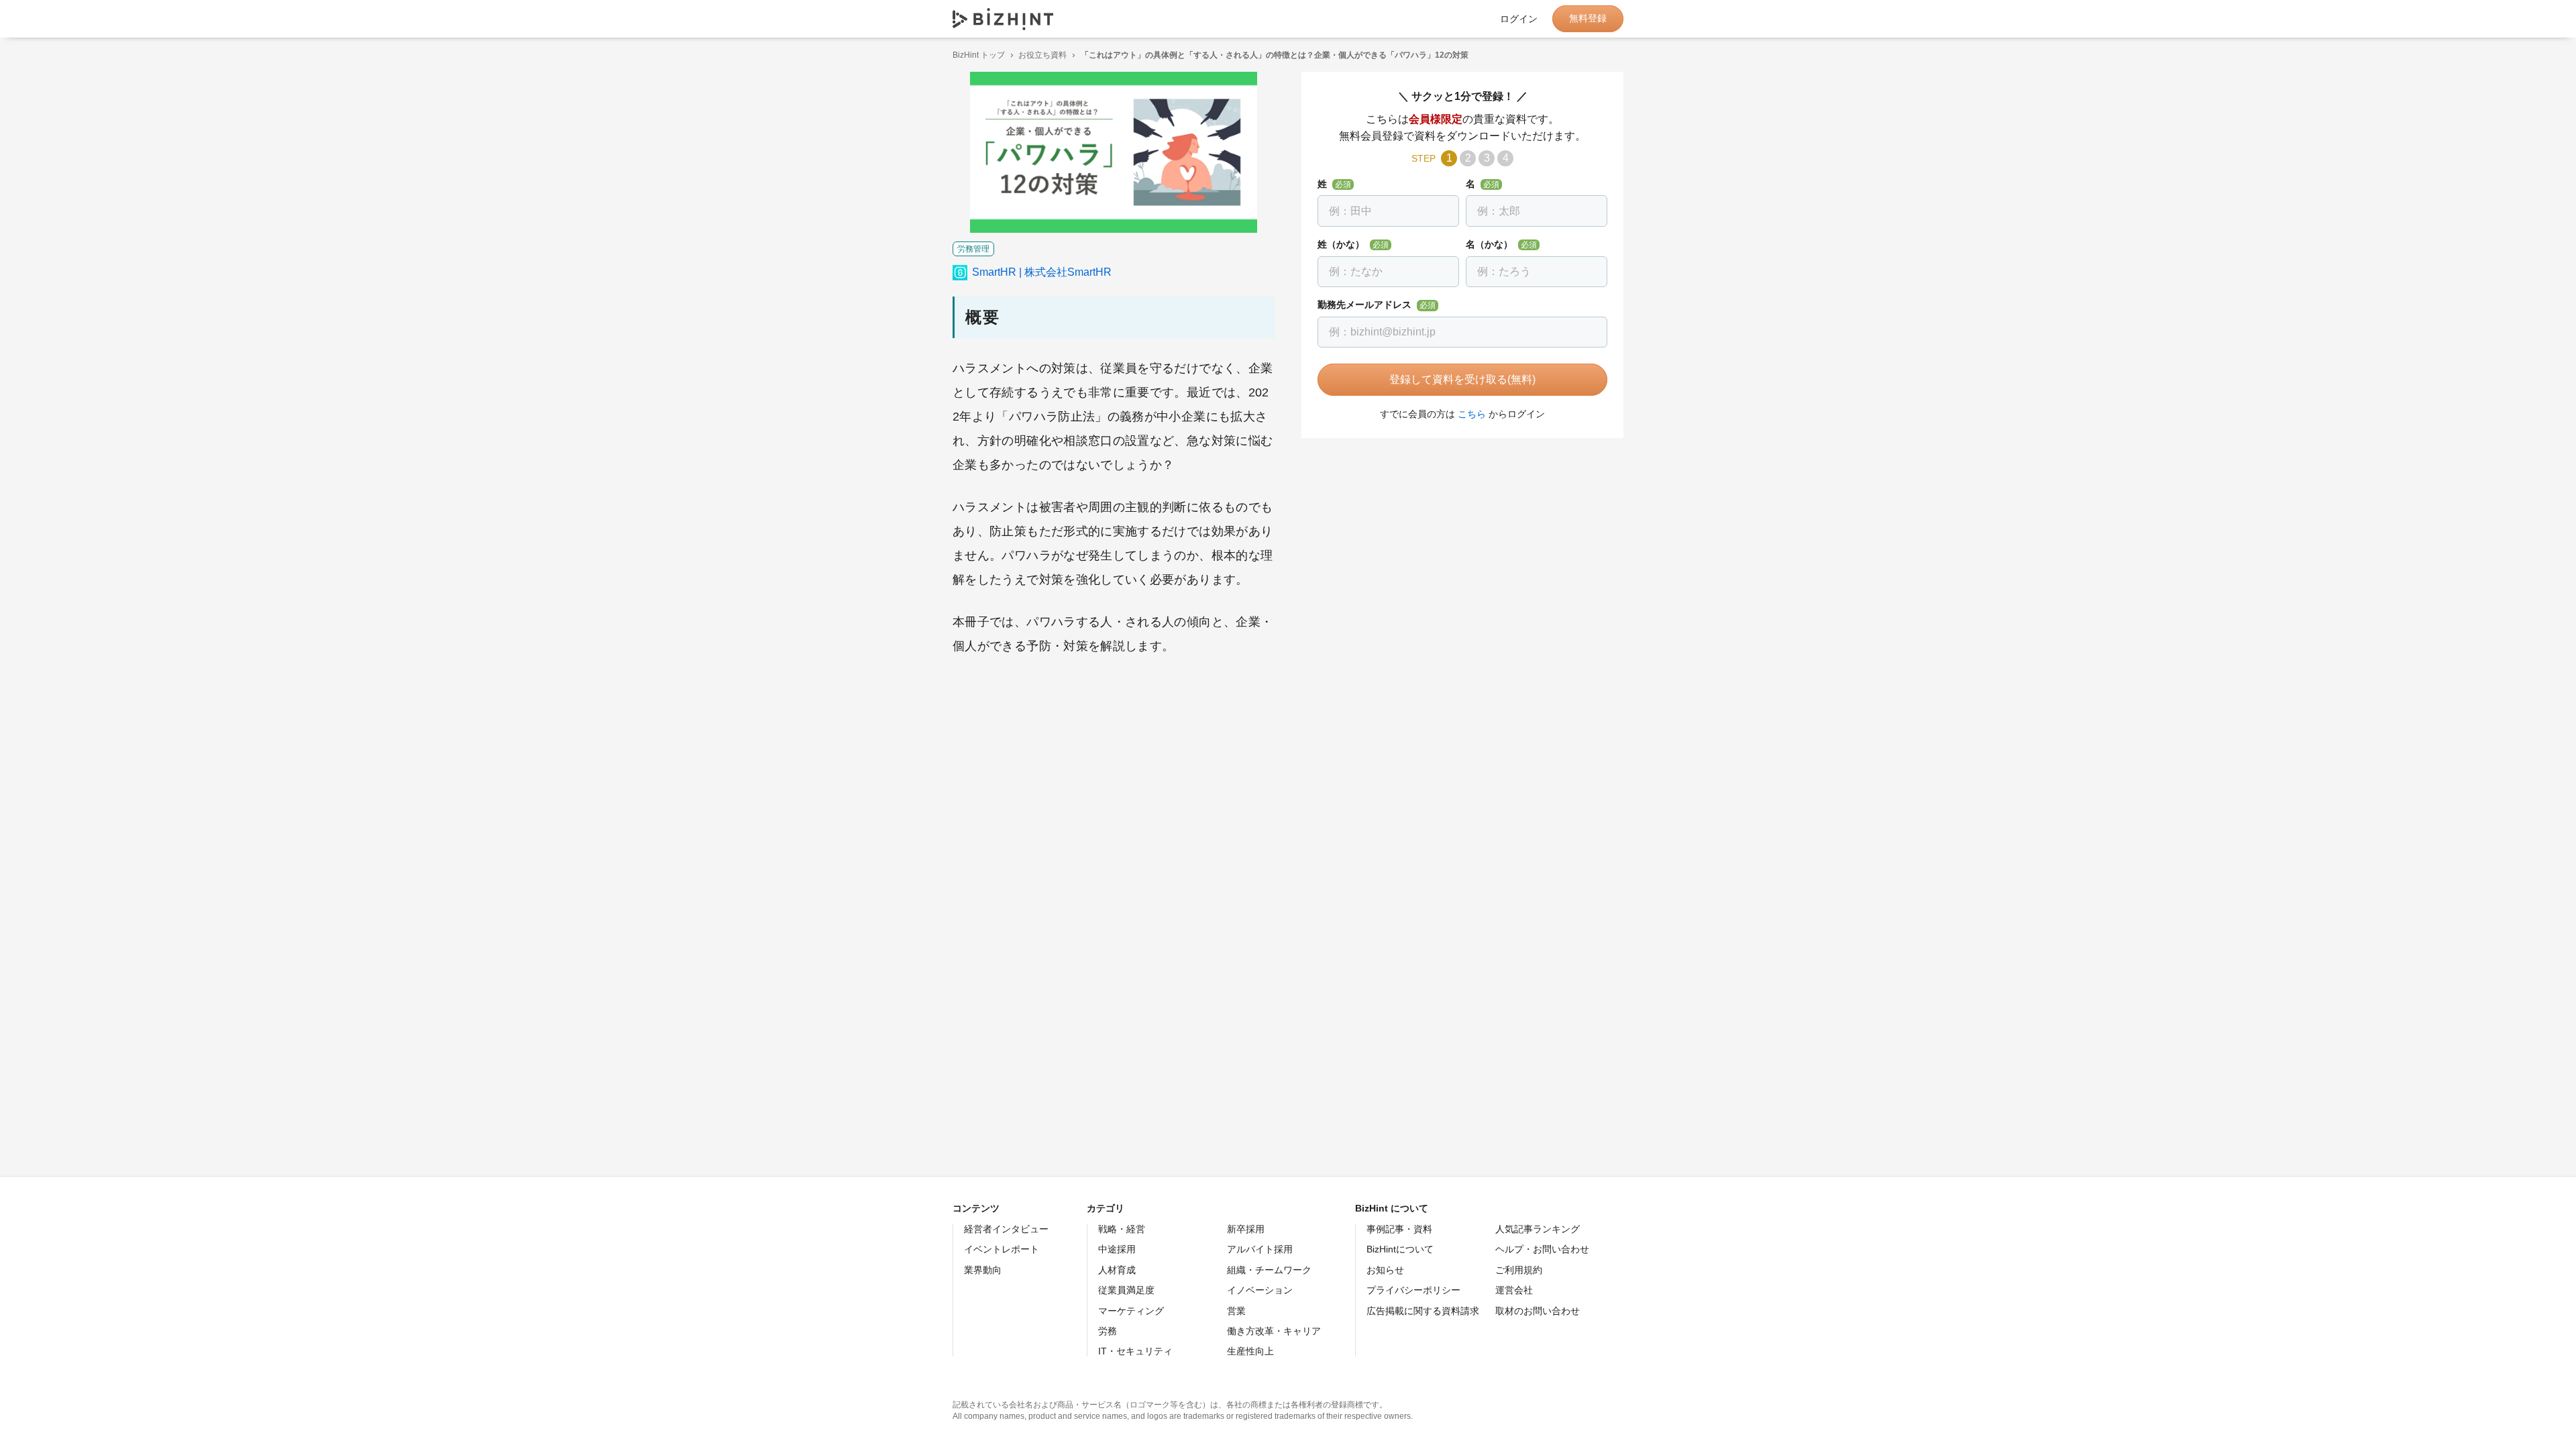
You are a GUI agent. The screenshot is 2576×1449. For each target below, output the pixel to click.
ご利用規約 (1519, 1270)
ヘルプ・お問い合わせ (1542, 1249)
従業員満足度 (1126, 1290)
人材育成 (1117, 1270)
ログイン (1519, 19)
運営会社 (1514, 1290)
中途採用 (1117, 1249)
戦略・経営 (1122, 1229)
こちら (1472, 414)
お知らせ (1385, 1270)
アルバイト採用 (1260, 1249)
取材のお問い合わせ (1538, 1311)
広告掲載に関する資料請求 (1423, 1311)
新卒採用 (1246, 1229)
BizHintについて (1400, 1249)
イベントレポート (1002, 1249)
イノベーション (1260, 1290)
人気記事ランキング (1538, 1229)
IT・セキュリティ (1135, 1351)
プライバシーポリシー (1413, 1290)
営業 (1236, 1311)
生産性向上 (1250, 1351)
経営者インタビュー (1006, 1229)
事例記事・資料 (1399, 1229)
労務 (1108, 1331)
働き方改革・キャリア (1274, 1331)
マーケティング (1131, 1311)
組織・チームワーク (1269, 1270)
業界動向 (983, 1270)
